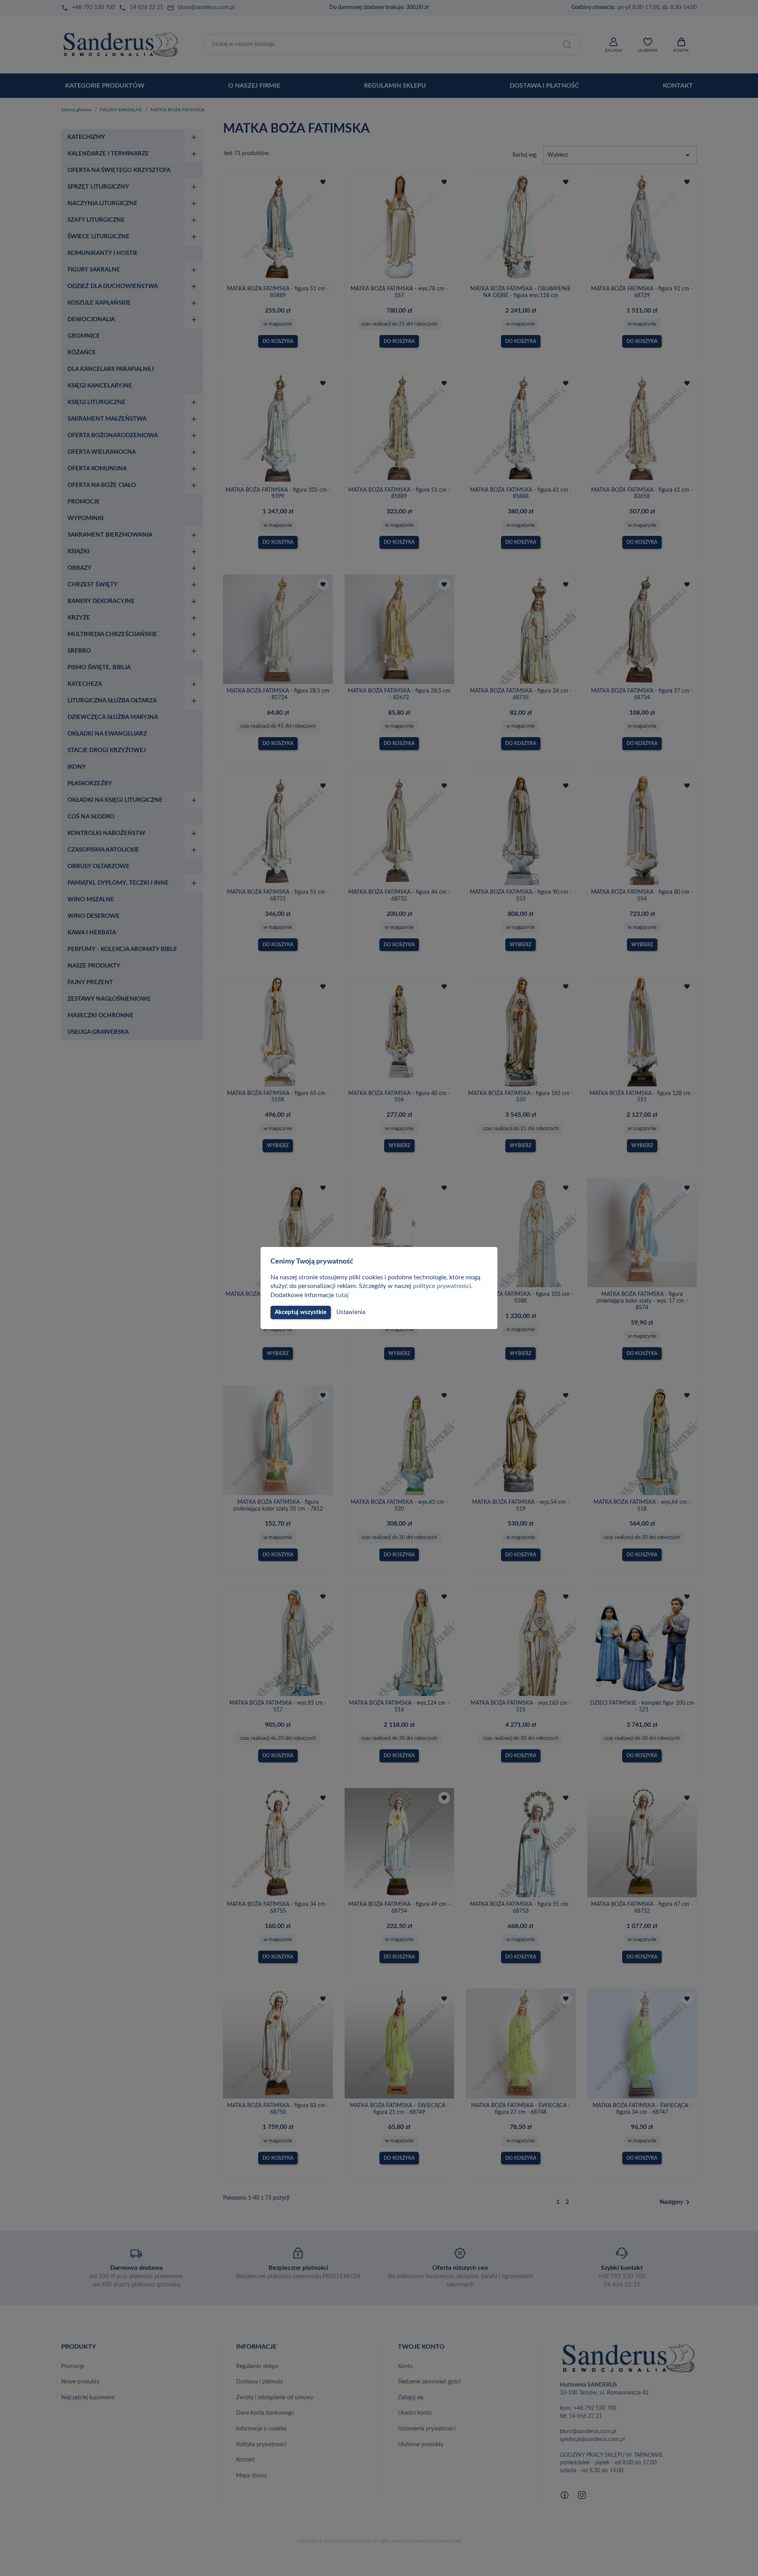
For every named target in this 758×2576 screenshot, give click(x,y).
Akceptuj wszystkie (301, 1312)
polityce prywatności (442, 1286)
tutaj (342, 1295)
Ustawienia (351, 1312)
